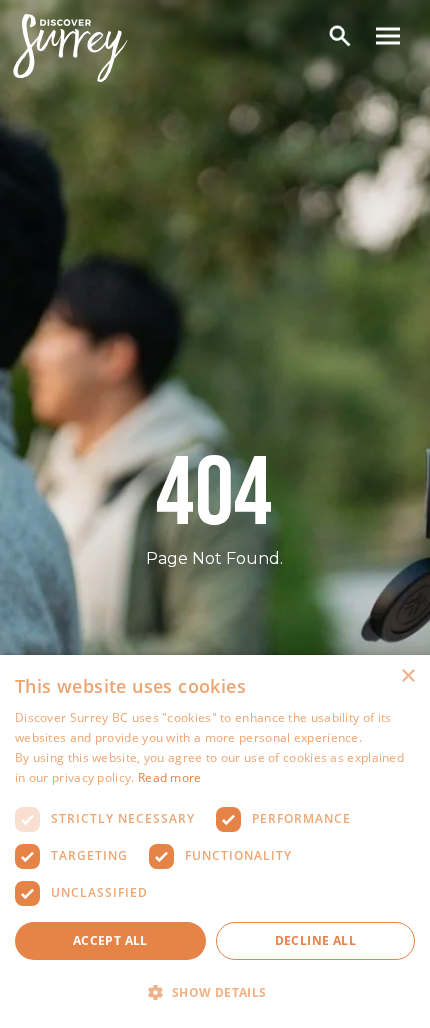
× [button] (407, 676)
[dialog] (215, 841)
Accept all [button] (110, 940)
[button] (215, 993)
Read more (170, 777)
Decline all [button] (315, 940)
